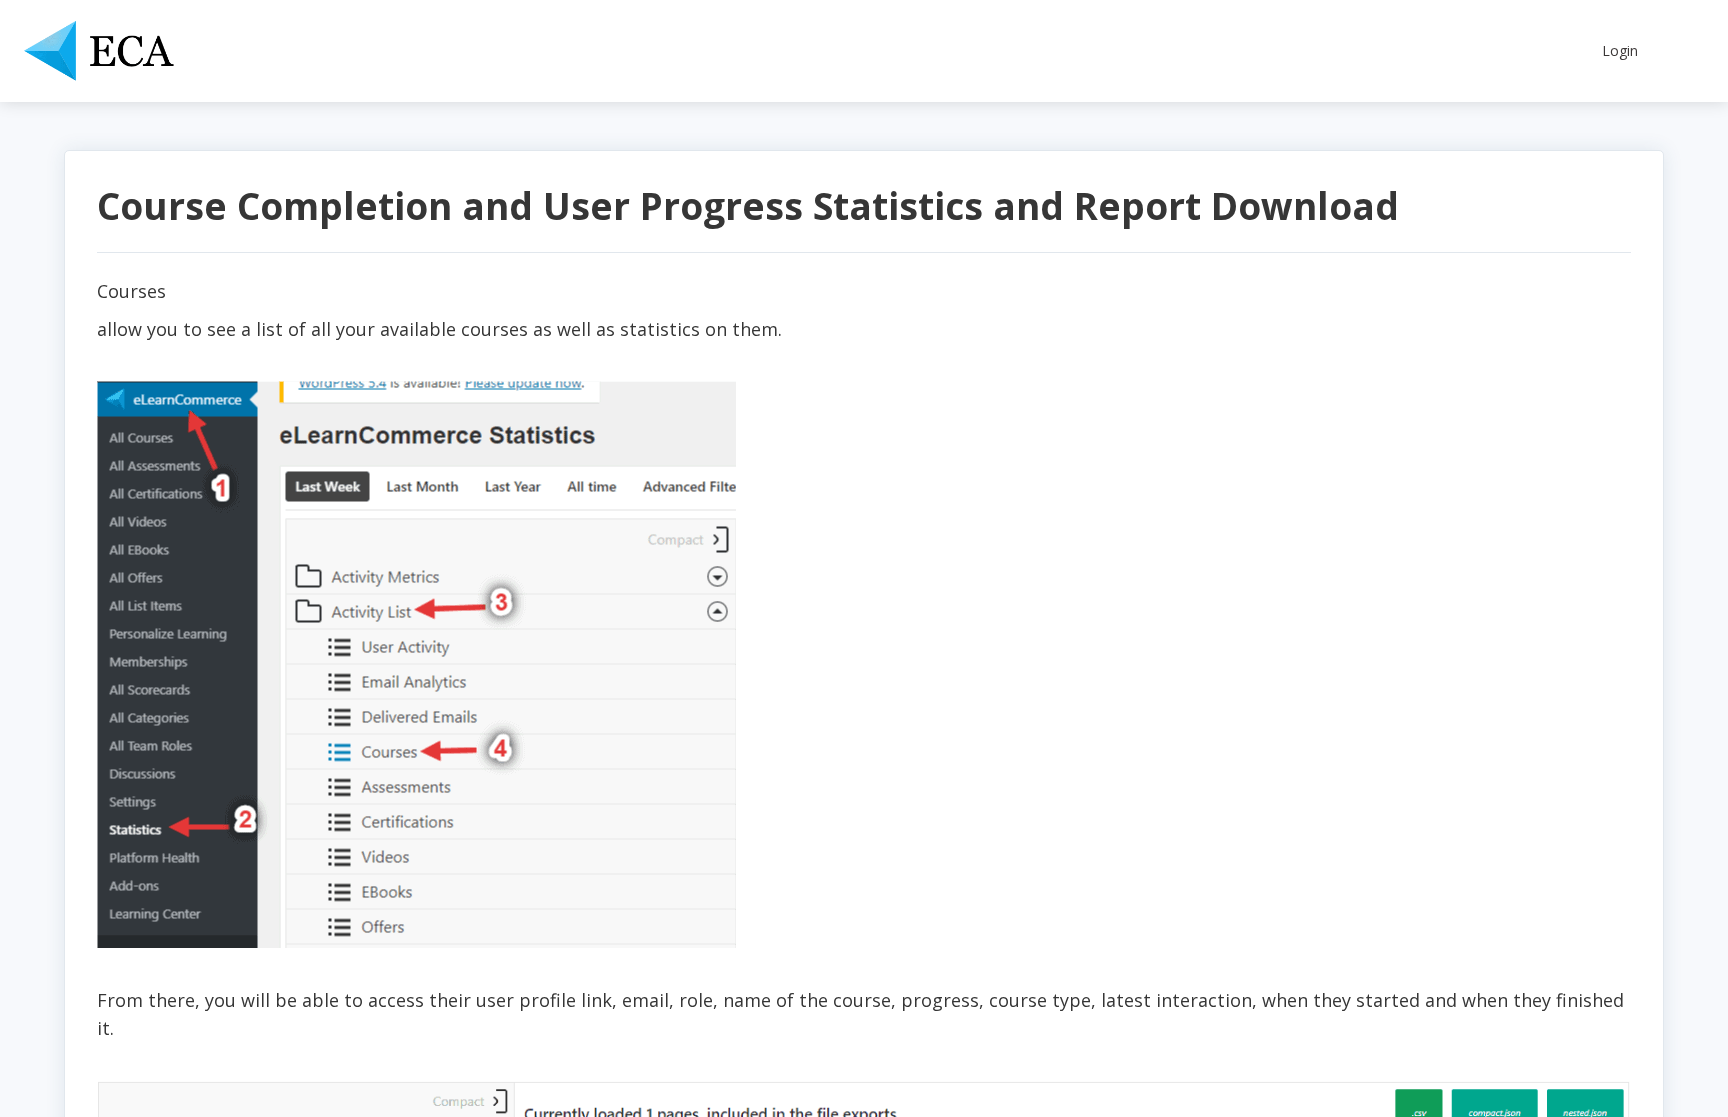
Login (1620, 50)
